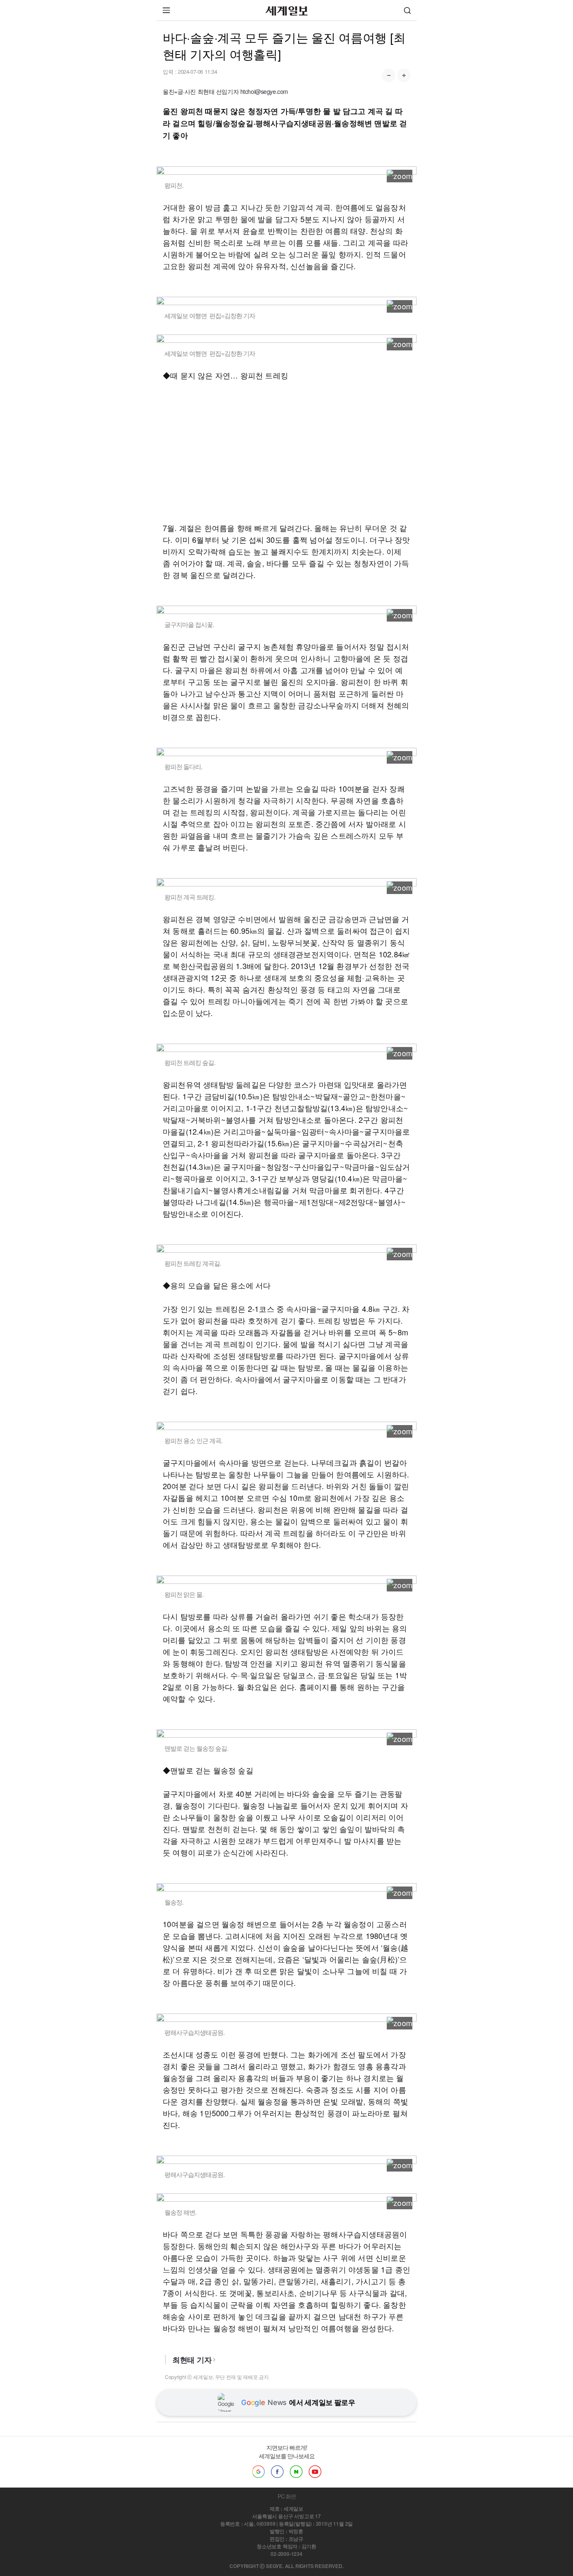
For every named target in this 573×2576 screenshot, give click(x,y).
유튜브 (315, 2472)
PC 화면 (287, 2496)
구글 (258, 2472)
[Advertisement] (286, 451)
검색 (407, 10)
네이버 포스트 (296, 2472)
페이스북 (277, 2472)
